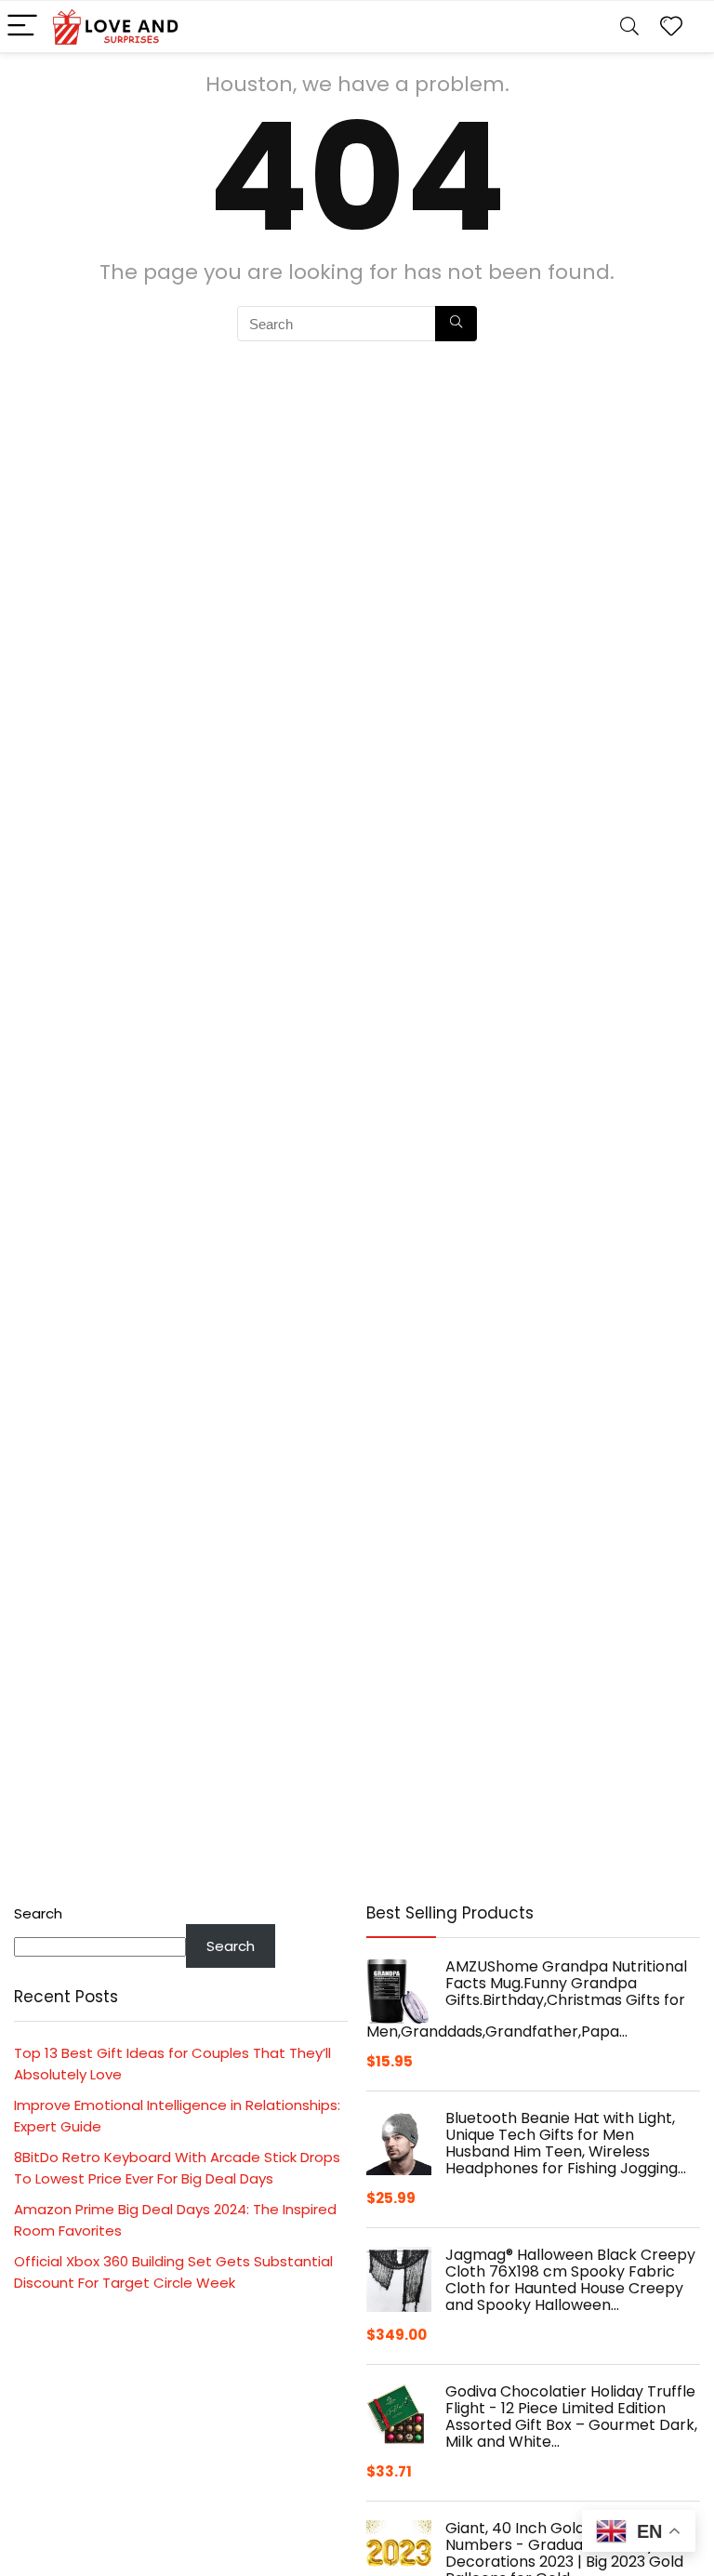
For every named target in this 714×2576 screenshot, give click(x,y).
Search (38, 1913)
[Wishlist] (671, 27)
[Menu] (22, 27)
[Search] (629, 27)
